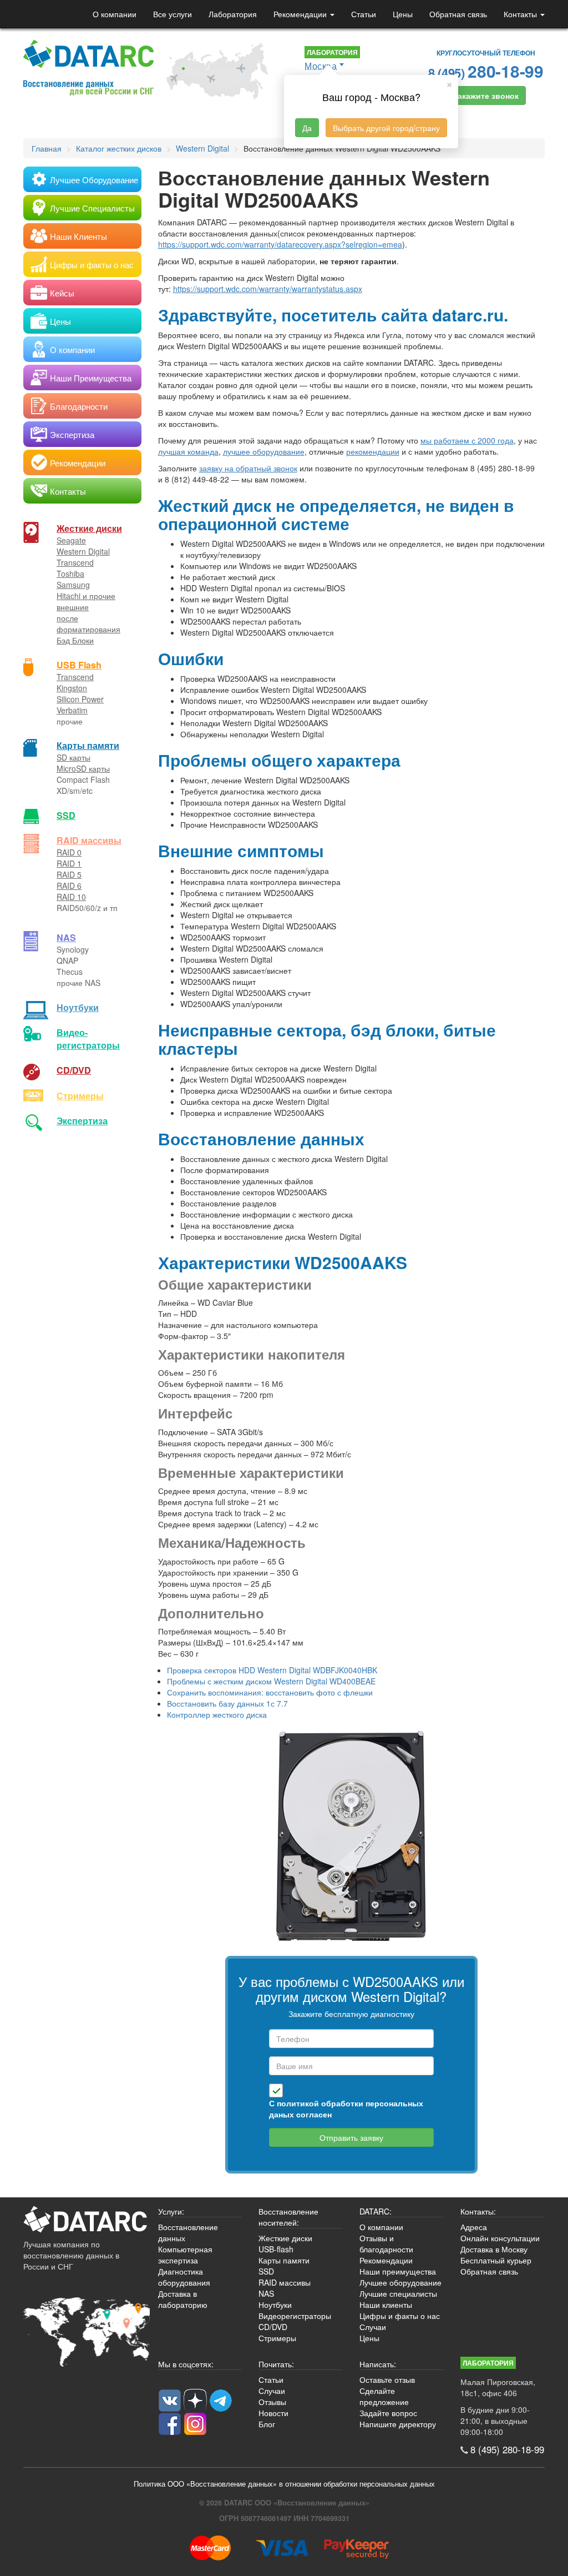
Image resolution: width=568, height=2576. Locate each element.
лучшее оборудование (264, 451)
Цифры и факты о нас (400, 2316)
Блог (267, 2424)
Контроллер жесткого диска (217, 1714)
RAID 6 (69, 885)
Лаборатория (233, 14)
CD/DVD (74, 1070)
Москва (321, 66)
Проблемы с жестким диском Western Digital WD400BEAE (271, 1681)
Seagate (71, 540)
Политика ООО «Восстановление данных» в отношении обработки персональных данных (284, 2484)
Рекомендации (301, 14)
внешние (73, 607)
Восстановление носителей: (288, 2217)
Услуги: (171, 2211)
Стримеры (80, 1096)
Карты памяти (88, 745)
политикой (298, 2103)
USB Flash (79, 665)
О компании (115, 14)
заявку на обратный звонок (248, 468)
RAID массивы (89, 840)
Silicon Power (80, 699)
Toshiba (70, 573)
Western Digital (83, 551)
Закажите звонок (486, 95)
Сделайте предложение (384, 2396)
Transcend (75, 562)
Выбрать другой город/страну (386, 128)
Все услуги (173, 14)
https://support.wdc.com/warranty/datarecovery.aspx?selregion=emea (280, 244)
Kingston (72, 688)
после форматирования (88, 623)
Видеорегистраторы (295, 2316)
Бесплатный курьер (496, 2260)
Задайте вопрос (388, 2413)
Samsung (73, 585)
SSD (66, 815)
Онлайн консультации (500, 2238)
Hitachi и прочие (86, 596)
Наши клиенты (386, 2305)
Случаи (373, 2327)
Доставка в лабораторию (183, 2299)
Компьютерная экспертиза (185, 2255)
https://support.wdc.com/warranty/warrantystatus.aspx (268, 289)
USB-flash (276, 2249)
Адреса (474, 2227)
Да (307, 128)
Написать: (378, 2364)
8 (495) (486, 71)
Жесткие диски (89, 528)
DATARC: (376, 2211)
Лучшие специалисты (398, 2293)
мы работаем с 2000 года (467, 440)
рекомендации (373, 451)
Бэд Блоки (75, 640)
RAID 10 (71, 897)
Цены (403, 14)
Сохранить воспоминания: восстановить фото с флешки (270, 1692)
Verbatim (72, 710)
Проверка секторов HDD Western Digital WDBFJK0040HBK (272, 1670)
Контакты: (478, 2211)
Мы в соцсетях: (186, 2364)
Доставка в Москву (494, 2249)
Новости (273, 2413)
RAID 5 (69, 874)
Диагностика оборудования (184, 2277)
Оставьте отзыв (387, 2379)
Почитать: (276, 2364)
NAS (66, 937)
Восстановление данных (188, 2232)
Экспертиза (82, 1121)
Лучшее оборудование (400, 2282)
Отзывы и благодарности (386, 2243)
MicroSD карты (83, 768)
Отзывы (272, 2402)
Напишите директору (398, 2424)
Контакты (521, 14)
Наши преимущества (398, 2271)
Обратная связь (458, 14)
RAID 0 (69, 852)
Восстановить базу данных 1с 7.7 (227, 1703)
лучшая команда (188, 451)
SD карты (73, 757)
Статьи (364, 14)
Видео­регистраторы (88, 1039)
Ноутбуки (78, 1007)
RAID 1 (69, 863)
